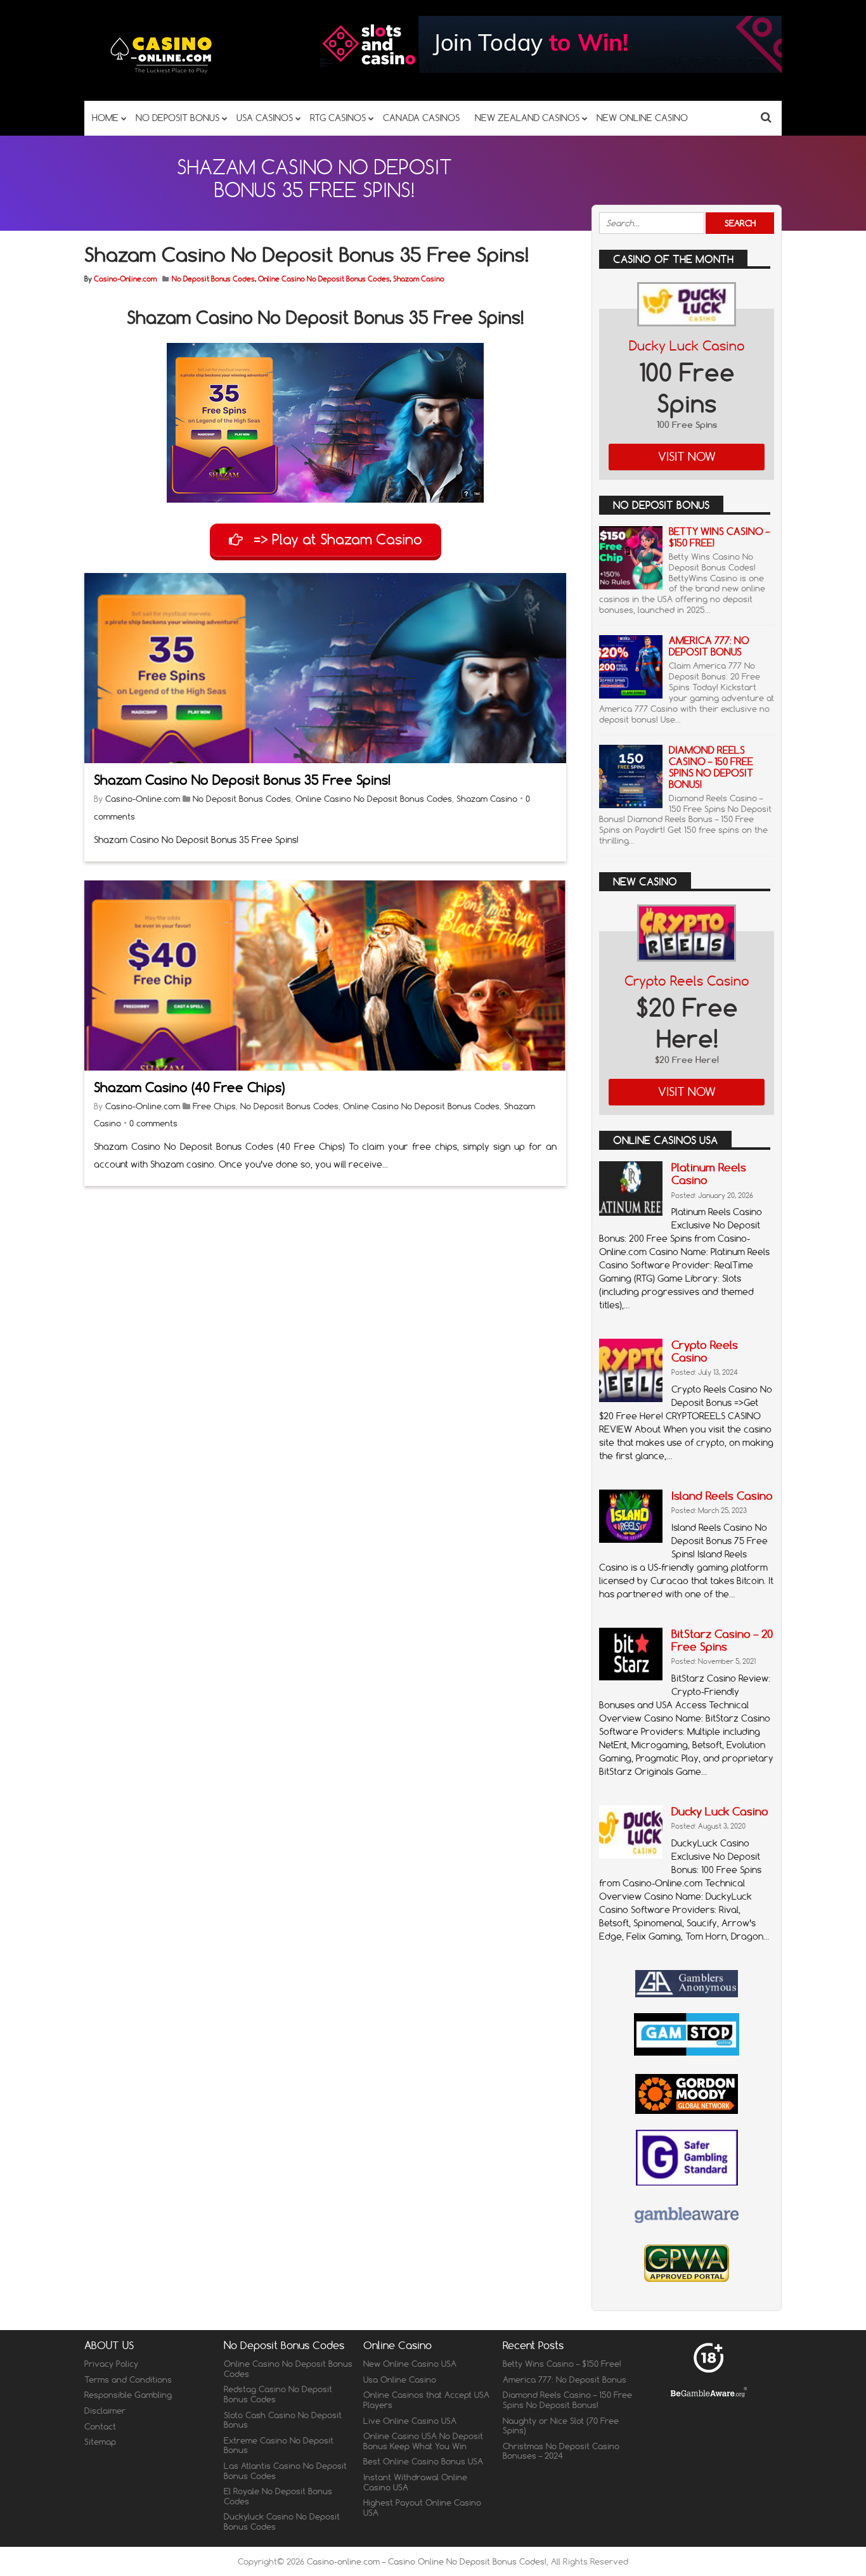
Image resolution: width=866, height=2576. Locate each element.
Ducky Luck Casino (687, 346)
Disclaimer (105, 2411)
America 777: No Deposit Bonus (709, 646)
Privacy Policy (111, 2364)
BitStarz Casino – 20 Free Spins (722, 1640)
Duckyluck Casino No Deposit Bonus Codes (282, 2521)
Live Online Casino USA (410, 2420)
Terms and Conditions (128, 2380)
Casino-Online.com (125, 279)
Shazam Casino (419, 279)
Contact (100, 2426)
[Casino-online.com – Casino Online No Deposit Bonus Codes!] (162, 76)
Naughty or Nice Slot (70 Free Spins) (561, 2425)
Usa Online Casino (400, 2380)
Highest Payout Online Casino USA (422, 2508)
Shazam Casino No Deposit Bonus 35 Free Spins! (242, 780)
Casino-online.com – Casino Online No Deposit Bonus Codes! (427, 2561)
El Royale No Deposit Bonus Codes (278, 2496)
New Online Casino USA (410, 2364)
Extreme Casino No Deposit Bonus (279, 2445)
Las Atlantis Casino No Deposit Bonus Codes (285, 2471)
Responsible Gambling (128, 2395)
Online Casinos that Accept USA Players (426, 2400)
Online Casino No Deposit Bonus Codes (324, 279)
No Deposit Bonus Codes (213, 279)
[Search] (766, 117)
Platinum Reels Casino (709, 1174)
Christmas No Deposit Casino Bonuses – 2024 (561, 2451)
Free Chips (214, 1106)
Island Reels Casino (722, 1496)
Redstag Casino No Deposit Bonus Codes (278, 2394)
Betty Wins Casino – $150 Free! (719, 537)
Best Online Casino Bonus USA (423, 2461)
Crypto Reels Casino (687, 981)
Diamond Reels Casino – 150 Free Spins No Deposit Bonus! (711, 767)
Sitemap (100, 2442)
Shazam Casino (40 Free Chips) (189, 1087)
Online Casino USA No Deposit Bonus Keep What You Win (423, 2441)
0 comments (153, 1123)
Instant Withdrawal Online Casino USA (415, 2482)
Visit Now (687, 457)
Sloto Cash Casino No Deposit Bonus (283, 2419)
